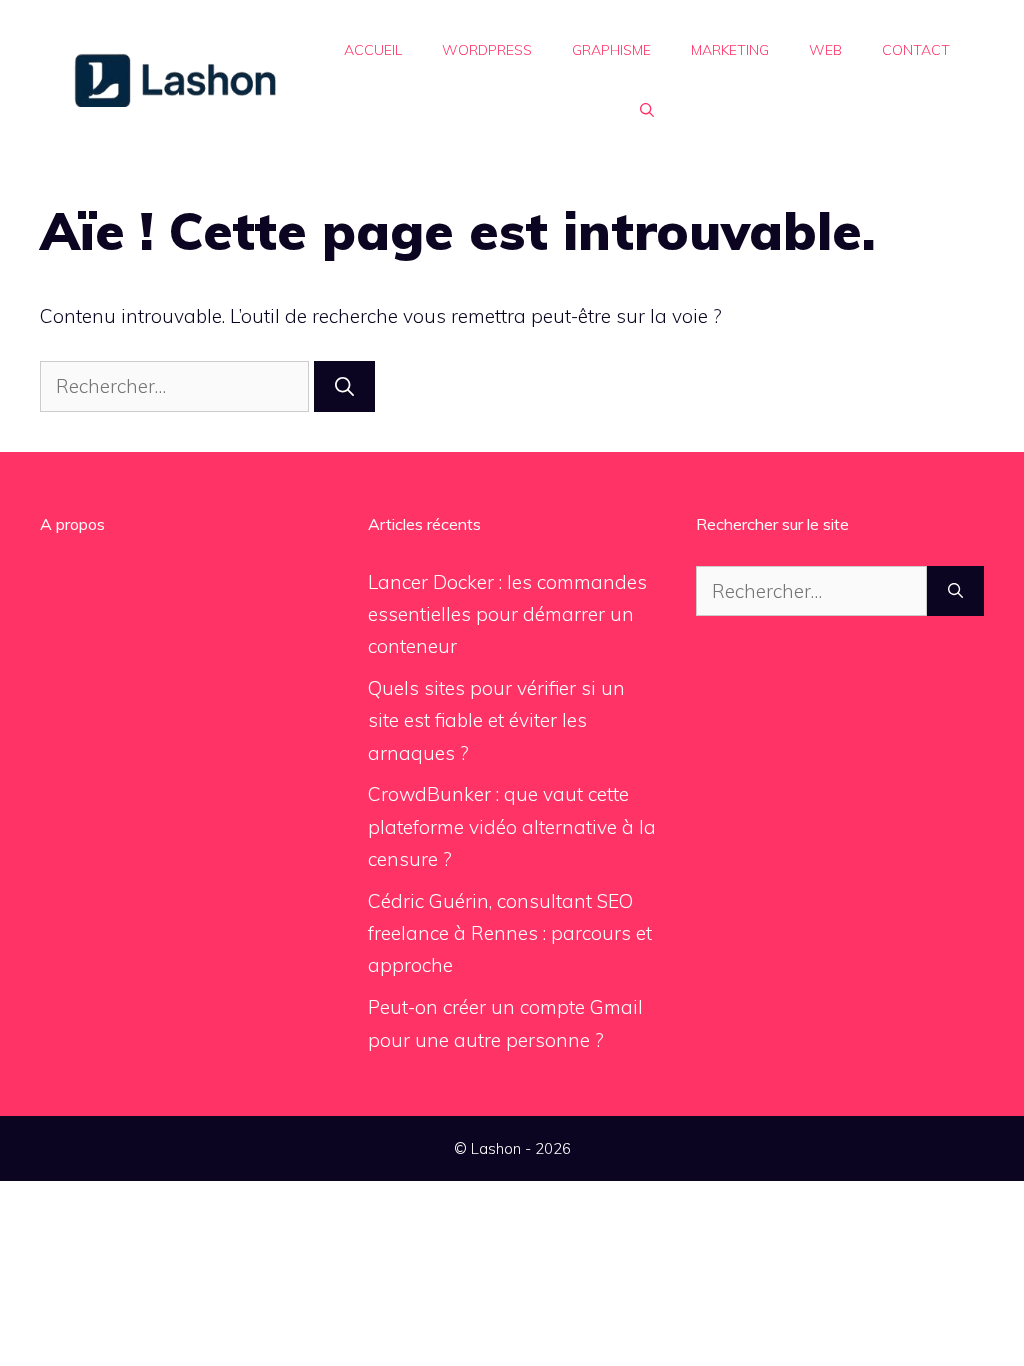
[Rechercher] (344, 386)
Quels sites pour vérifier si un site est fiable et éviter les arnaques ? (496, 720)
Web (825, 50)
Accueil (373, 50)
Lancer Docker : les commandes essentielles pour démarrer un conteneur (507, 614)
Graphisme (611, 50)
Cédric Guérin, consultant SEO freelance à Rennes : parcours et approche (510, 933)
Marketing (730, 50)
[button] (647, 110)
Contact (916, 50)
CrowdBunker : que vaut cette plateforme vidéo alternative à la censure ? (512, 826)
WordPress (487, 50)
